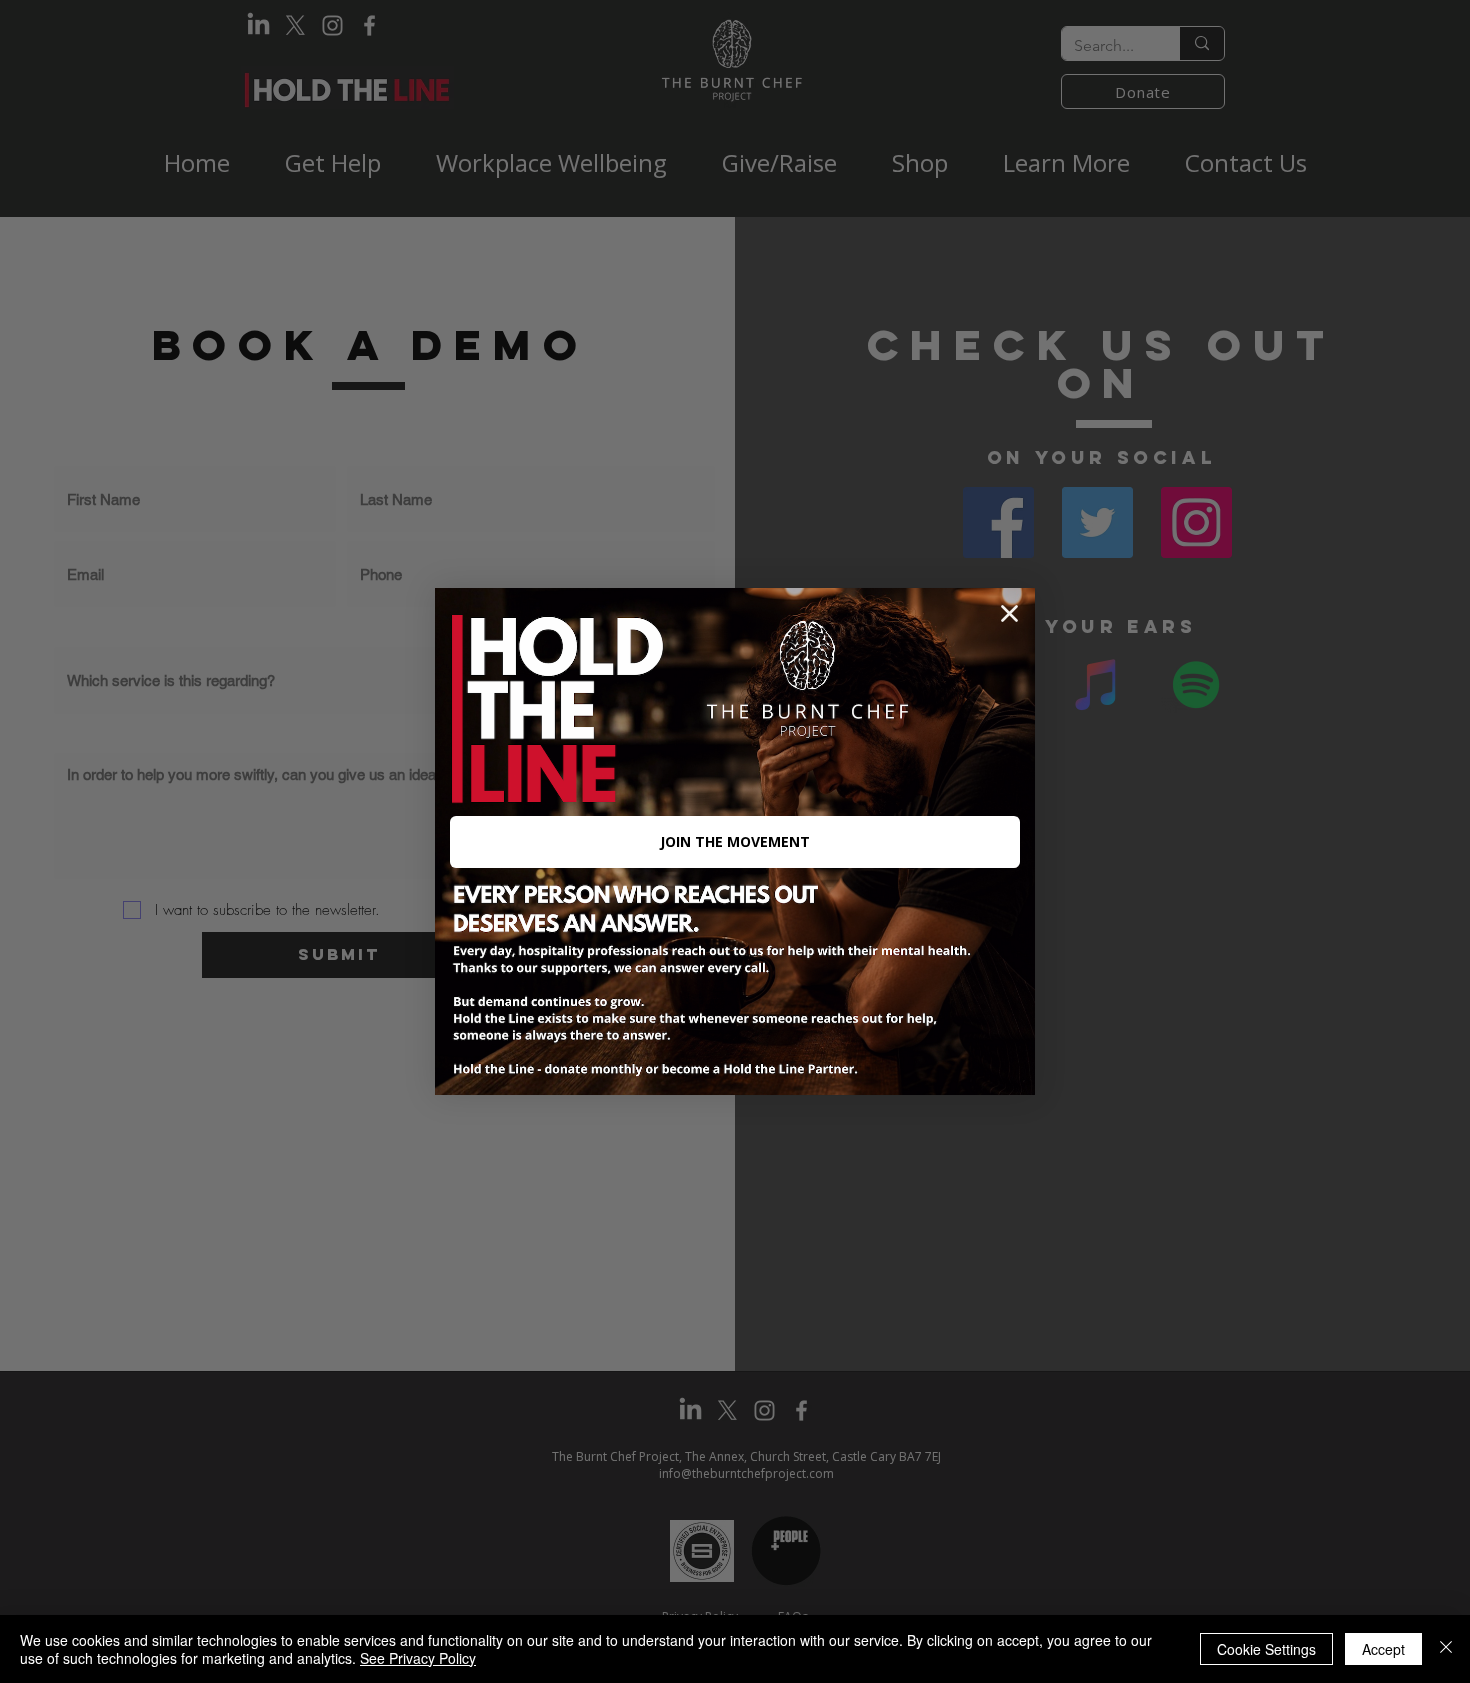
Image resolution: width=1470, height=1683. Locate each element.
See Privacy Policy (418, 1658)
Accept (1383, 1649)
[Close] (1446, 1649)
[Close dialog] (1009, 613)
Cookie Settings (1266, 1649)
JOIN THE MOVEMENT (735, 841)
